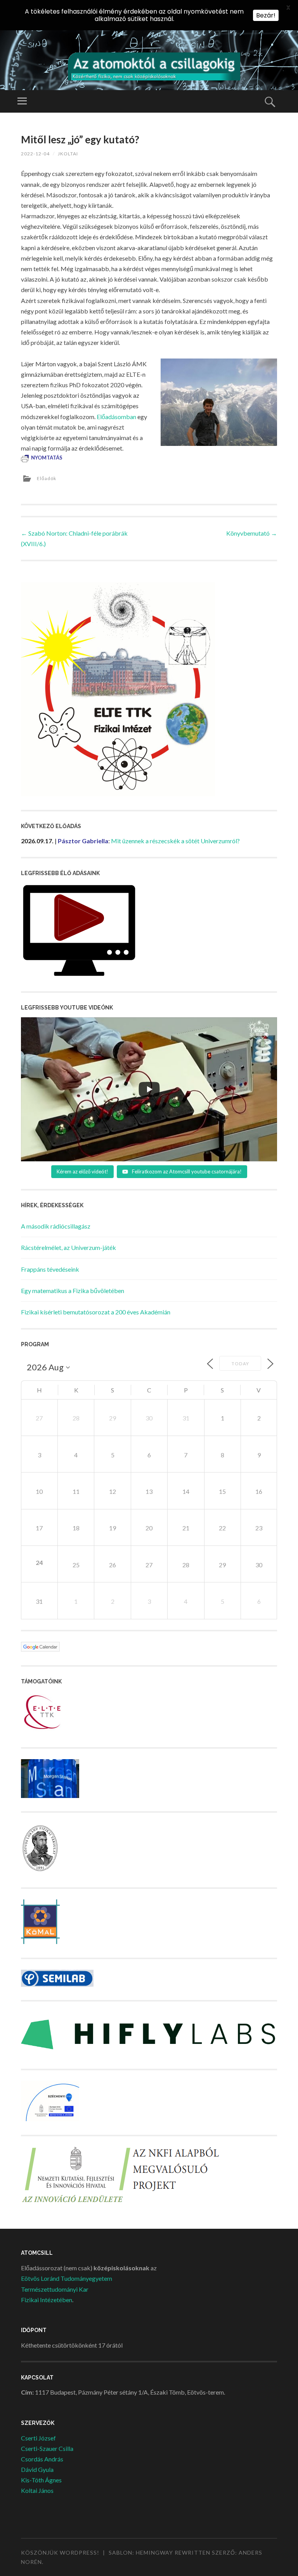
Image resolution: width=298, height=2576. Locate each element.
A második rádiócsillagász (56, 1226)
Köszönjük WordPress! (60, 2553)
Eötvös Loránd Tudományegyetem (67, 2278)
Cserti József (38, 2438)
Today (240, 1364)
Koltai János (37, 2490)
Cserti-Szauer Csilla (47, 2448)
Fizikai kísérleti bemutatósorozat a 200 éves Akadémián (96, 1312)
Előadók (47, 478)
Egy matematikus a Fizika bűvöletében (73, 1291)
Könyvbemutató (252, 533)
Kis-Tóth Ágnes (41, 2480)
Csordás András (42, 2459)
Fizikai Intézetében (47, 2300)
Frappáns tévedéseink (50, 1269)
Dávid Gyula (37, 2469)
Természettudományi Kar (55, 2289)
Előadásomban (116, 417)
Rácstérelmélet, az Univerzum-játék (68, 1247)
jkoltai (68, 154)
